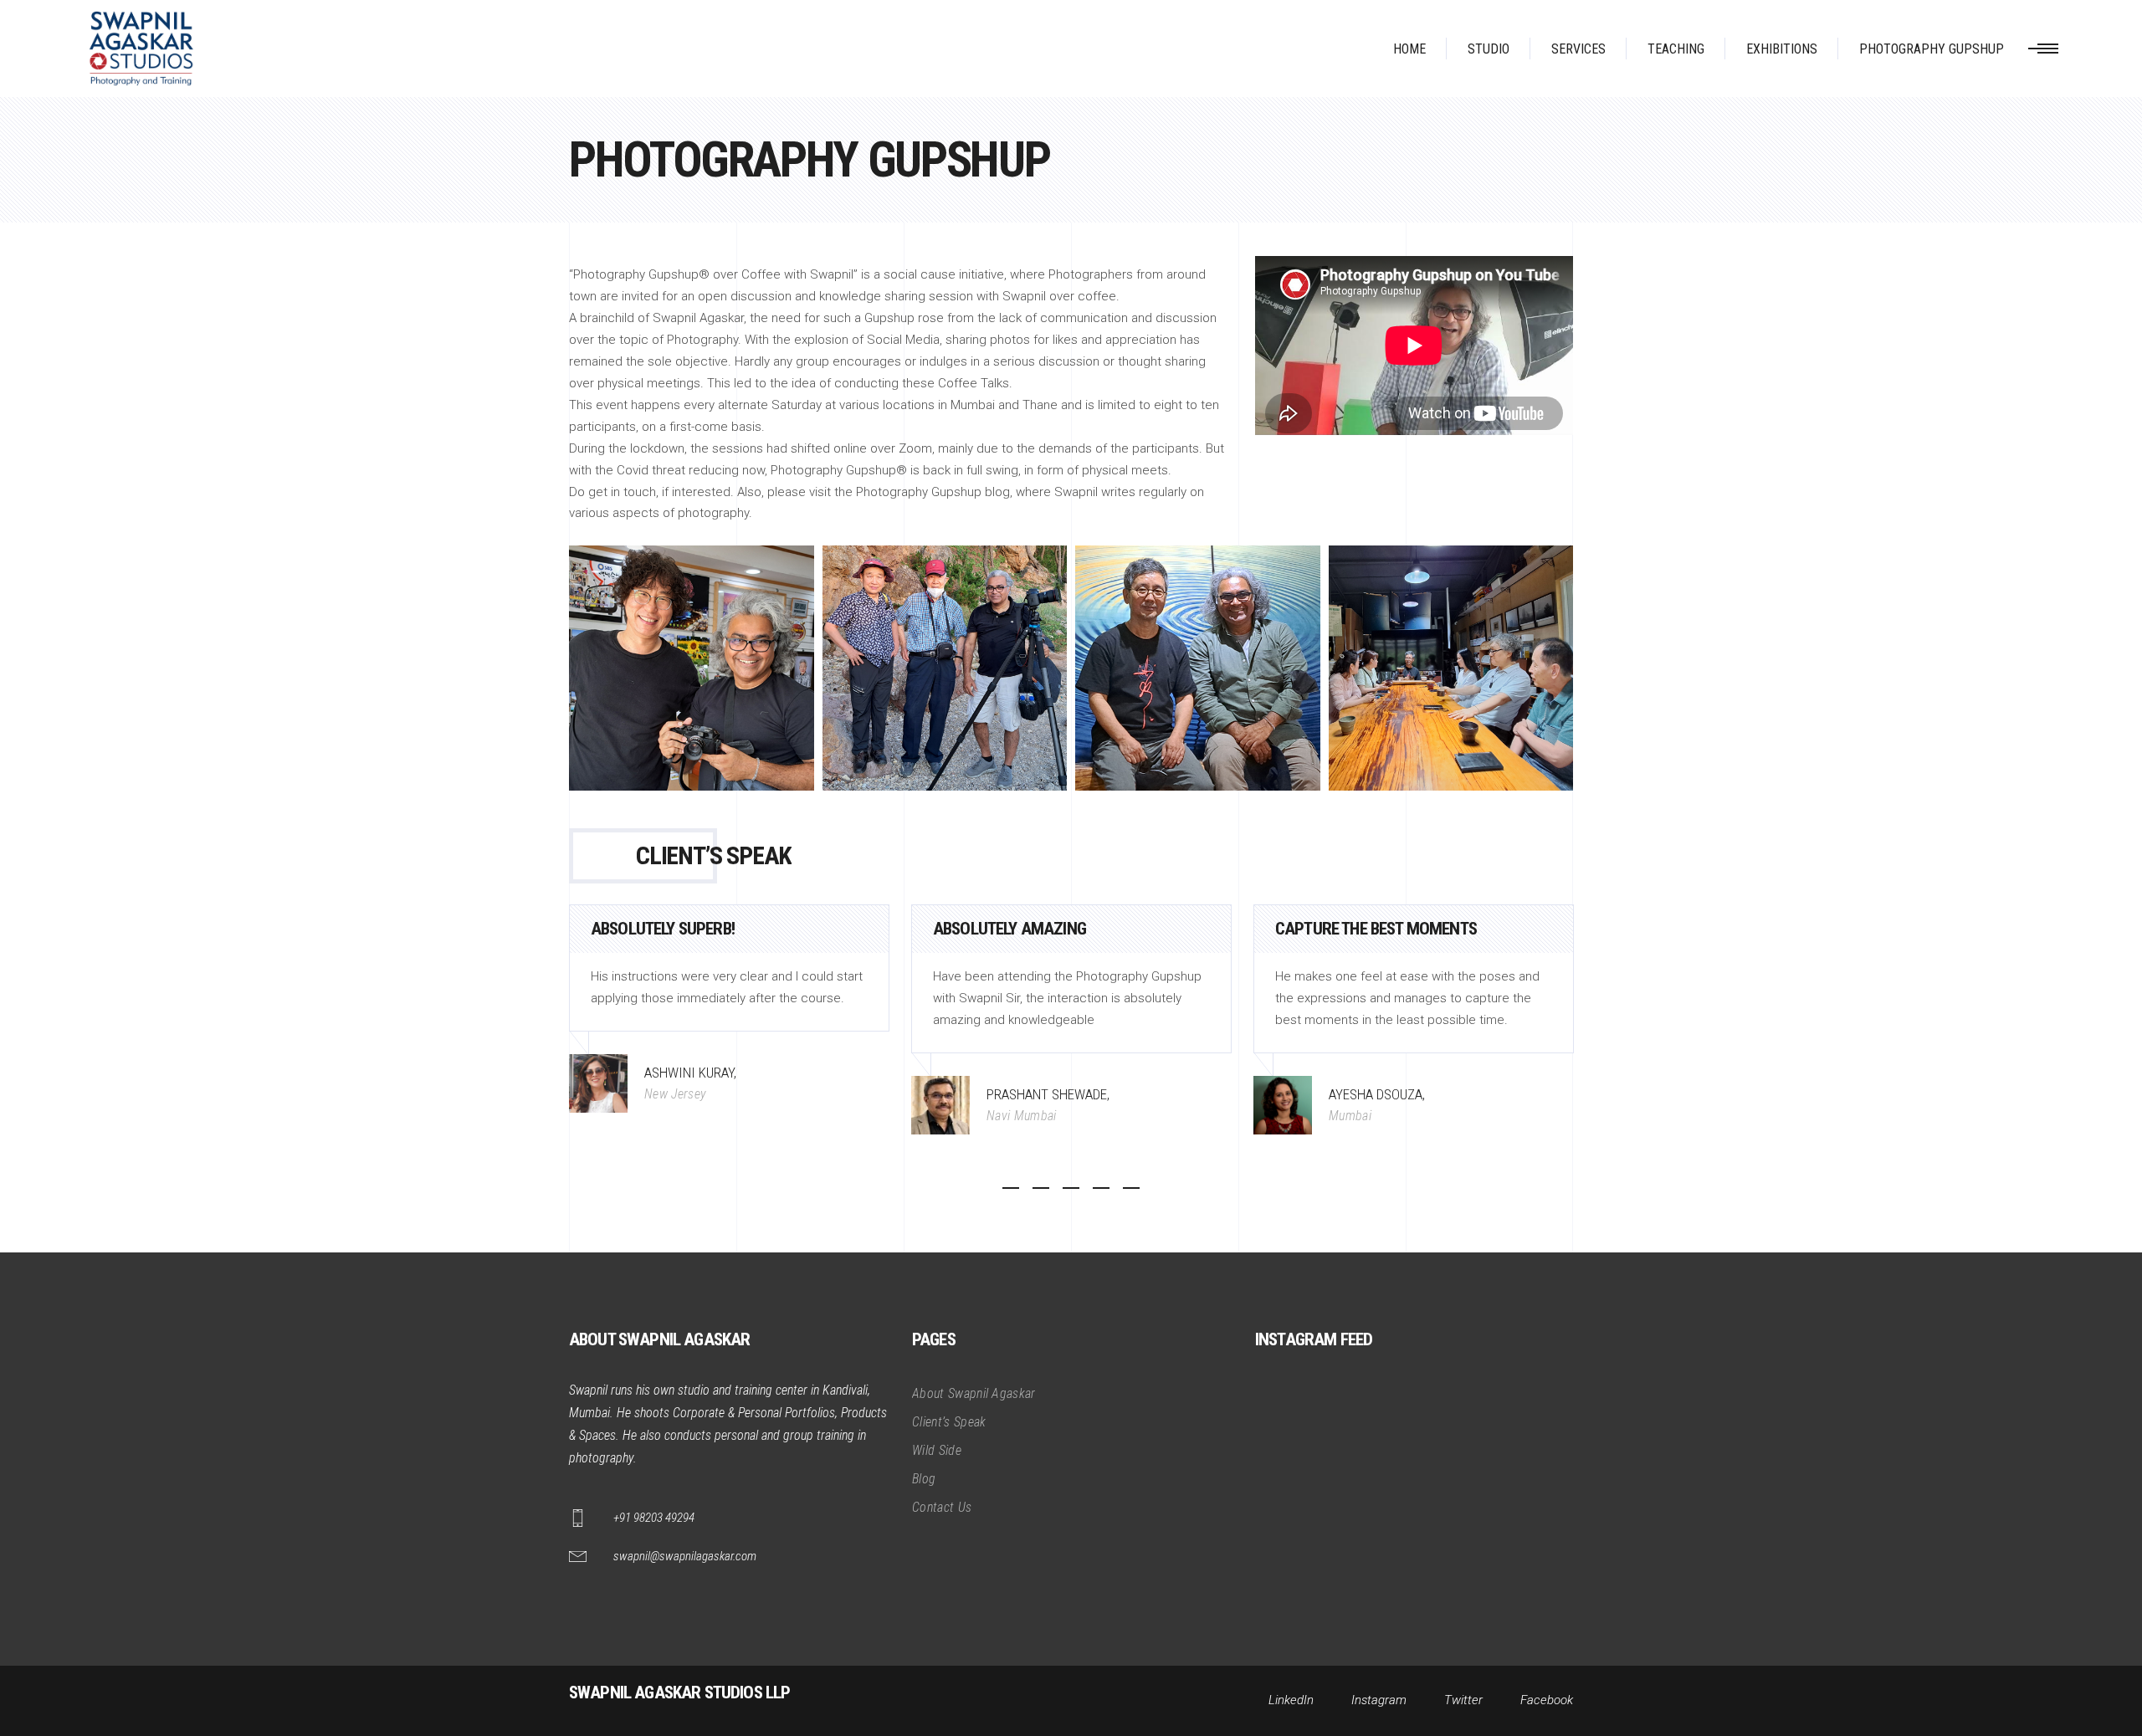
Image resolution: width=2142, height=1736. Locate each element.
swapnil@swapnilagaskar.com (685, 1556)
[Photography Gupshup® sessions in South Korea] (945, 668)
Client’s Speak (949, 1422)
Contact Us (942, 1507)
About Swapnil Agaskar (974, 1393)
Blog (924, 1479)
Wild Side (937, 1450)
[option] (729, 1009)
